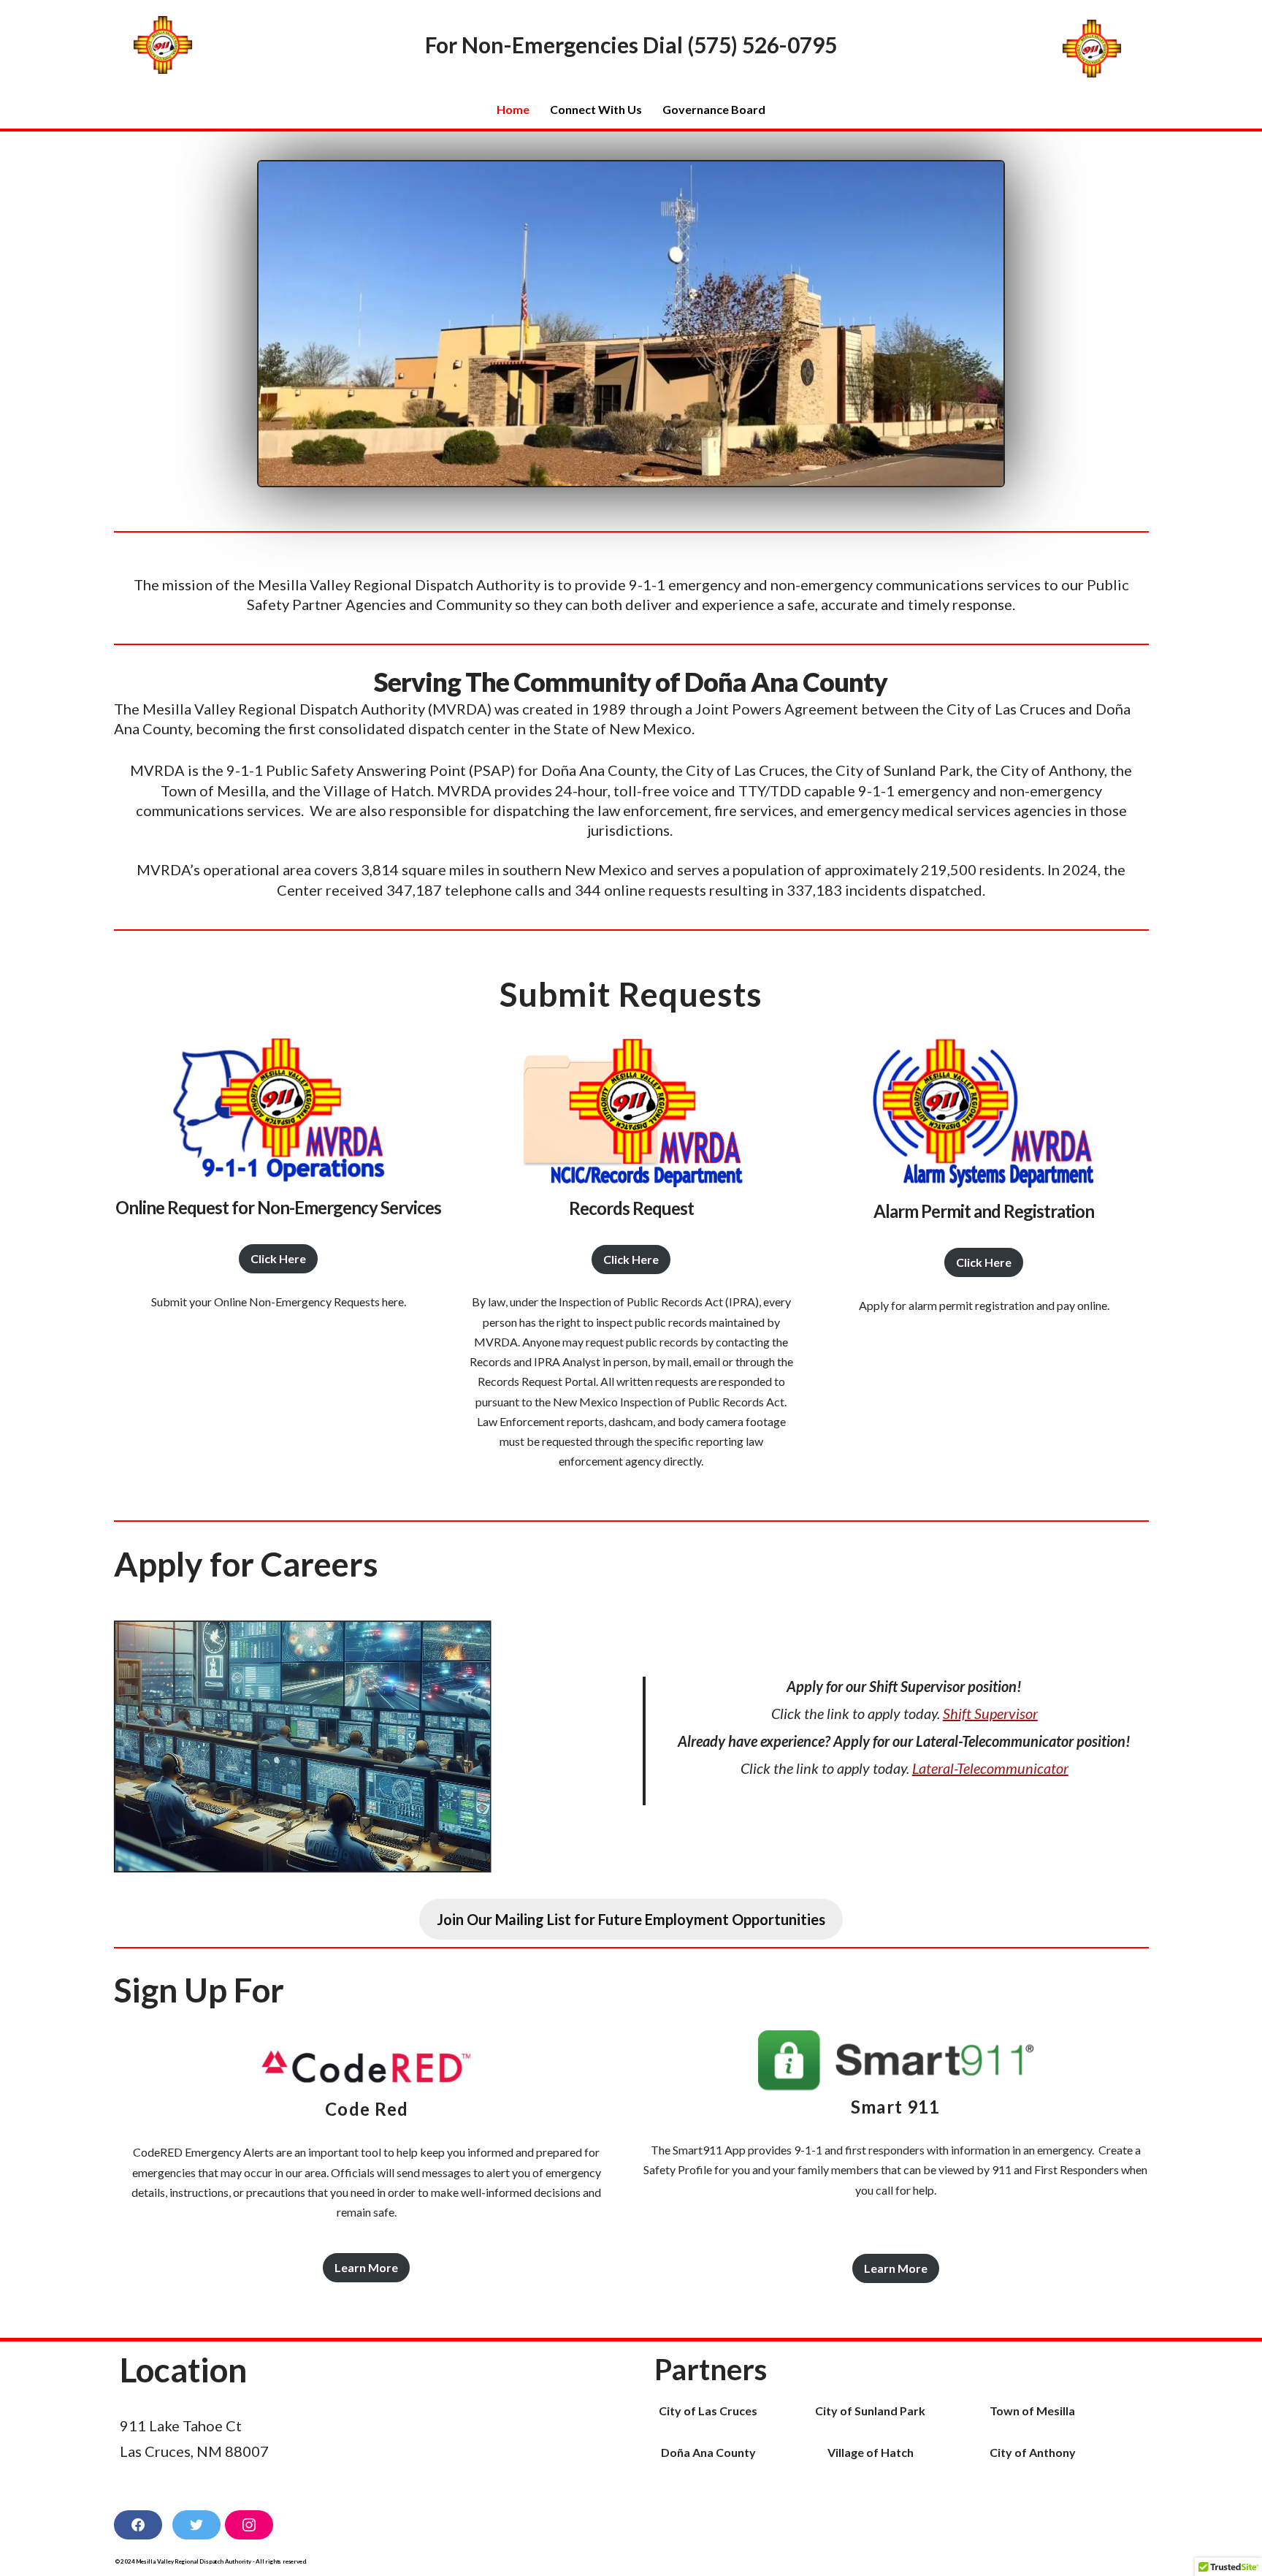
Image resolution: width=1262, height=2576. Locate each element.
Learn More (366, 2267)
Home (513, 109)
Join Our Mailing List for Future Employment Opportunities (631, 1919)
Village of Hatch (871, 2452)
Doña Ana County (708, 2452)
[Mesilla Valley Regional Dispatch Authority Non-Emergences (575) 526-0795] (167, 45)
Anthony (1052, 2452)
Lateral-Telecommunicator (990, 1768)
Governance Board (714, 109)
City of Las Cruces (708, 2411)
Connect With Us (596, 109)
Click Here (278, 1259)
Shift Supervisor (990, 1713)
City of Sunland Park (870, 2411)
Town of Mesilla (1032, 2411)
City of (1009, 2452)
